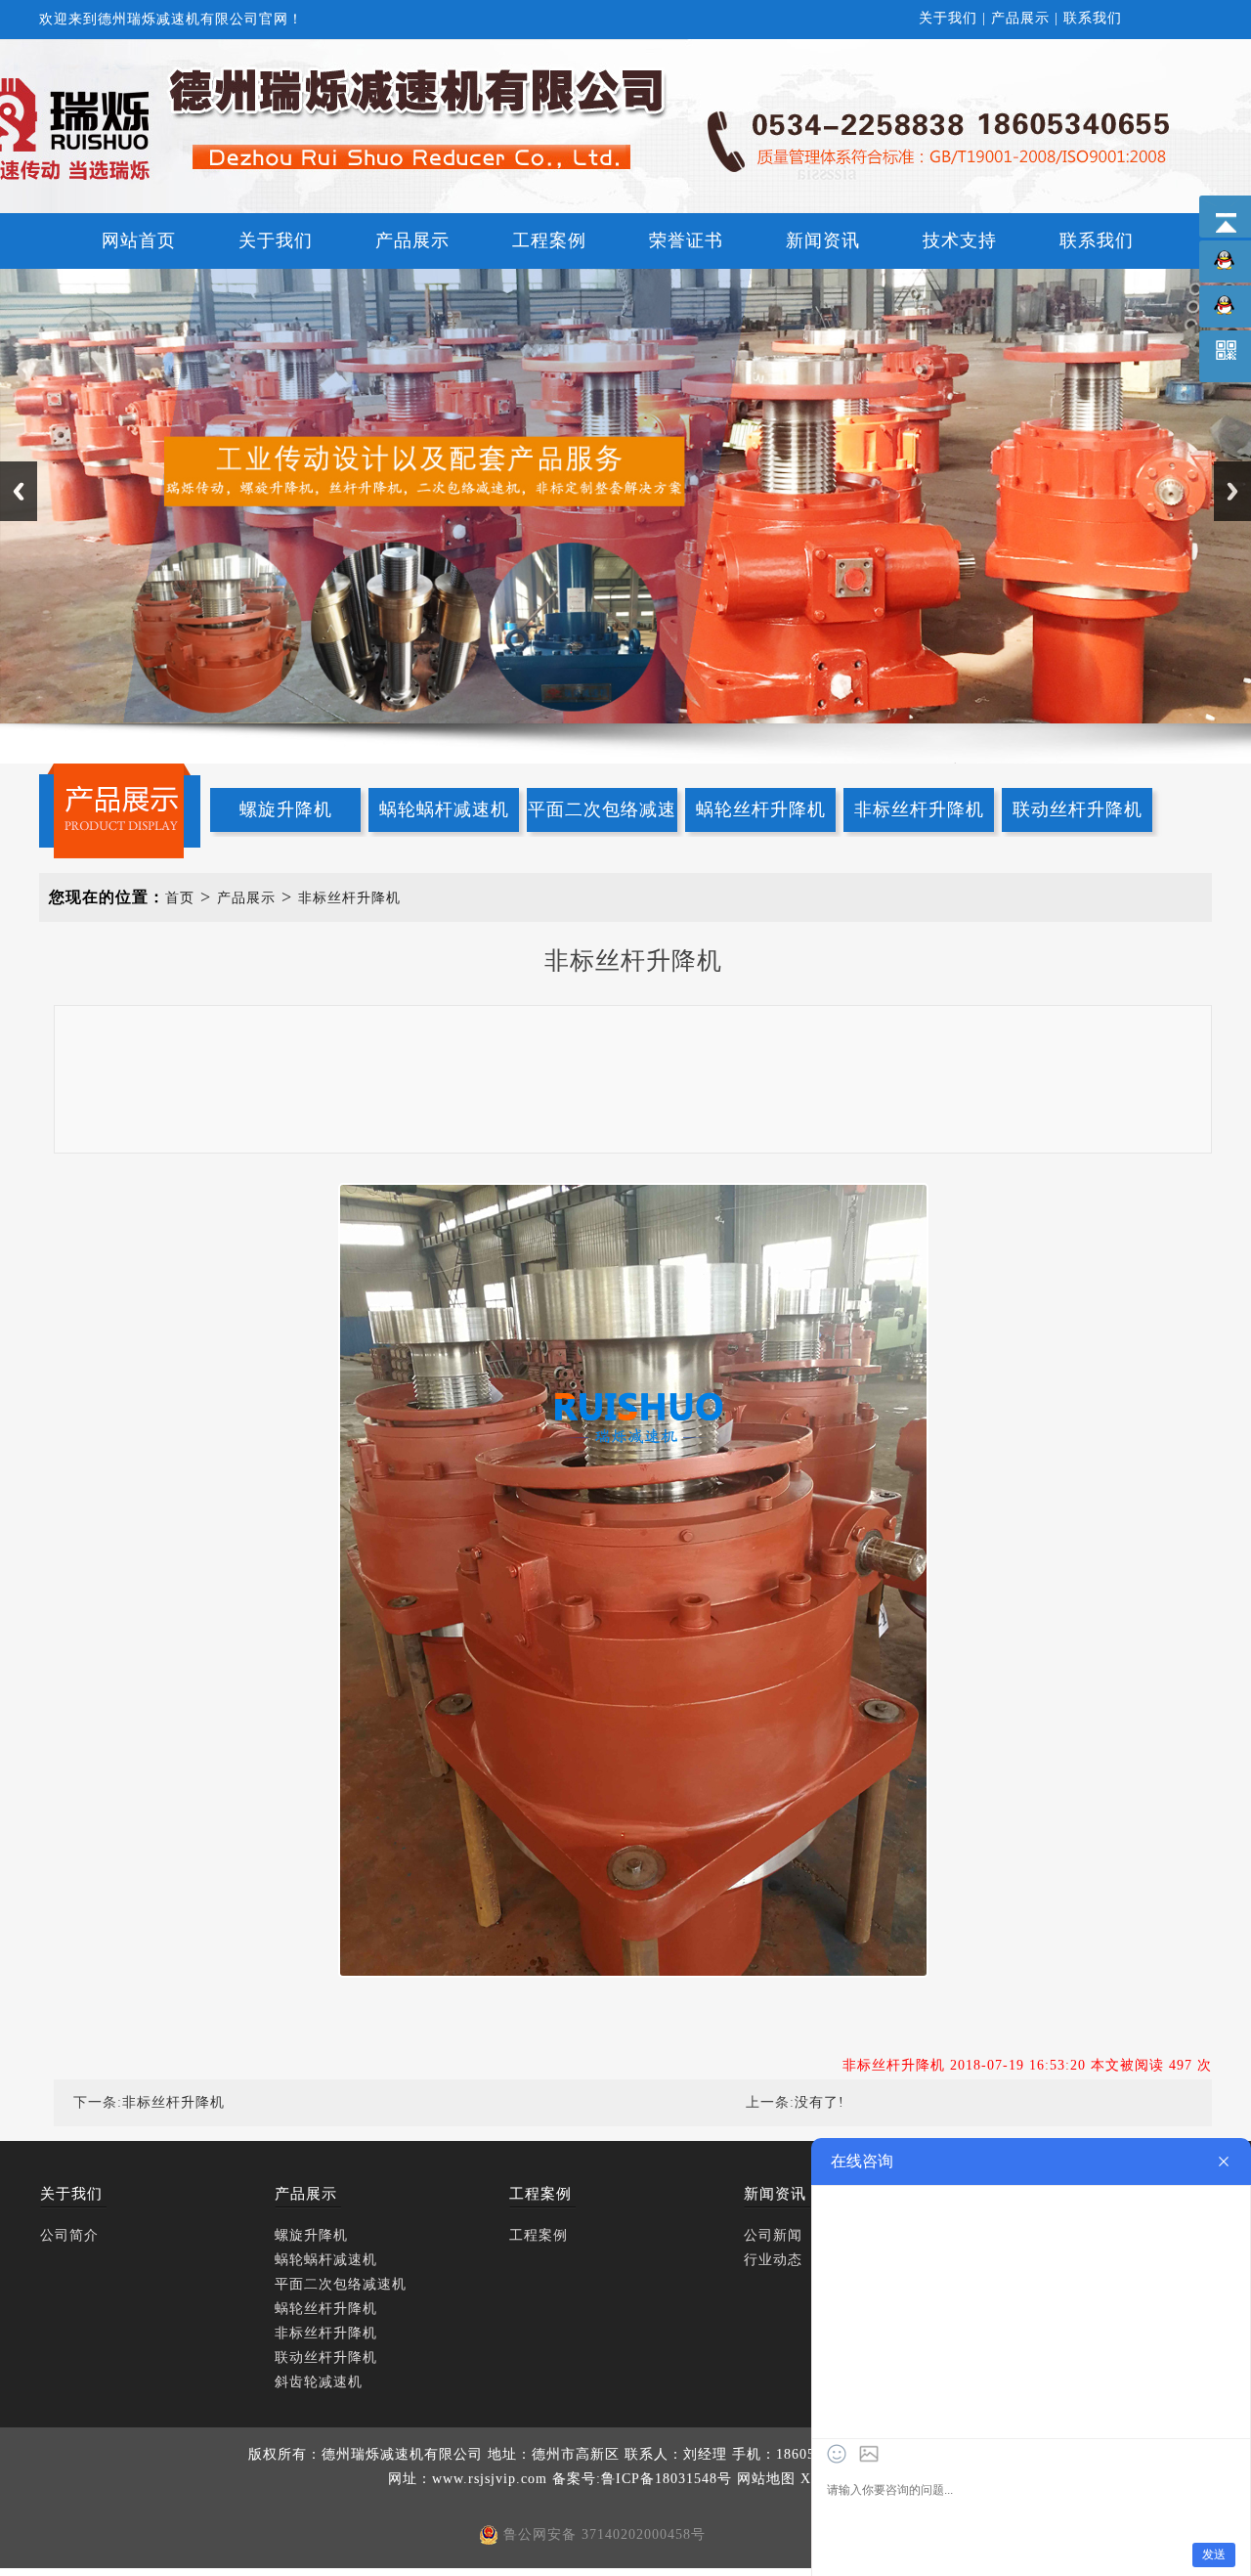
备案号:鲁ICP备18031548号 (642, 2479)
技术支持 (960, 240)
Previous (19, 491)
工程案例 (549, 240)
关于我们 (948, 18)
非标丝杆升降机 (919, 809)
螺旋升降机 (286, 809)
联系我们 (1093, 18)
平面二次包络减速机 (602, 816)
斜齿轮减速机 (319, 2382)
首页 (180, 898)
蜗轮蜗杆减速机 (444, 809)
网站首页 (139, 240)
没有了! (820, 2102)
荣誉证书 (686, 240)
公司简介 (69, 2235)
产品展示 (1020, 18)
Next (1232, 491)
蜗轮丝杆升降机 (761, 809)
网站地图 (766, 2479)
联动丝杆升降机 (1078, 809)
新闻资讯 (823, 240)
